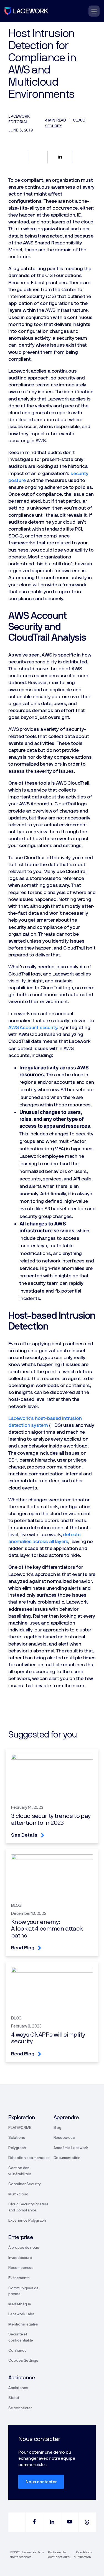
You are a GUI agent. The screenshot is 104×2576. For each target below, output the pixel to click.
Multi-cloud (18, 2194)
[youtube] (70, 2522)
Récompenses (21, 2268)
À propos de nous (24, 2248)
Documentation (67, 2158)
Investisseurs (20, 2258)
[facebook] (34, 2522)
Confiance (17, 2351)
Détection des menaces (29, 2158)
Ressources (64, 2138)
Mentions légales (23, 2324)
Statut (14, 2398)
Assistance (18, 2388)
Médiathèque (20, 2304)
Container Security (25, 2184)
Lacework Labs (21, 2314)
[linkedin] (52, 2522)
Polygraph (17, 2148)
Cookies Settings (23, 2361)
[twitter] (17, 2522)
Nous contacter (41, 2482)
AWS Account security (33, 1028)
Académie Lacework (71, 2148)
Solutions (17, 2138)
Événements (19, 2278)
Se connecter (20, 2408)
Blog (57, 2128)
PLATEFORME (20, 2128)
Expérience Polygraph (27, 2221)
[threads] (87, 2522)
